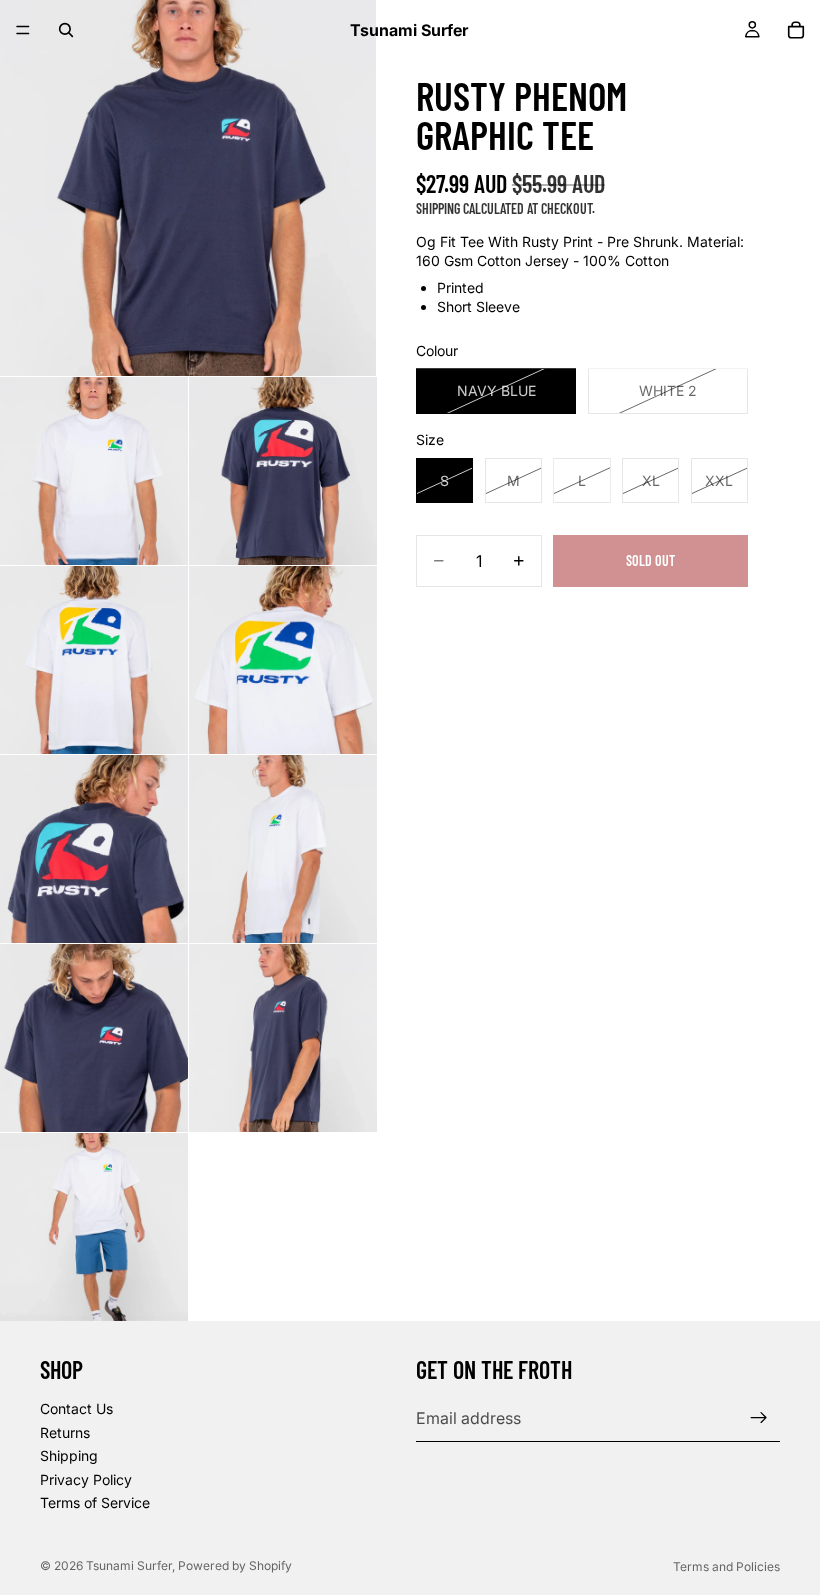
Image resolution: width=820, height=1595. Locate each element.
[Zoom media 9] (283, 1038)
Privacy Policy (86, 1479)
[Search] (66, 30)
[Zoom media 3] (283, 471)
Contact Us (76, 1408)
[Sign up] (759, 1418)
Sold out (650, 560)
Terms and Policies (726, 1566)
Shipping (69, 1455)
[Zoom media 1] (188, 188)
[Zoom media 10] (94, 1227)
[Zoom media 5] (283, 660)
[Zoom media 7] (283, 849)
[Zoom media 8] (94, 1038)
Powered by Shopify (235, 1565)
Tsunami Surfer (129, 1565)
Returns (65, 1432)
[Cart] (796, 30)
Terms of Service (95, 1502)
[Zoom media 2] (94, 471)
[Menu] (23, 30)
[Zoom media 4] (94, 660)
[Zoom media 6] (94, 849)
